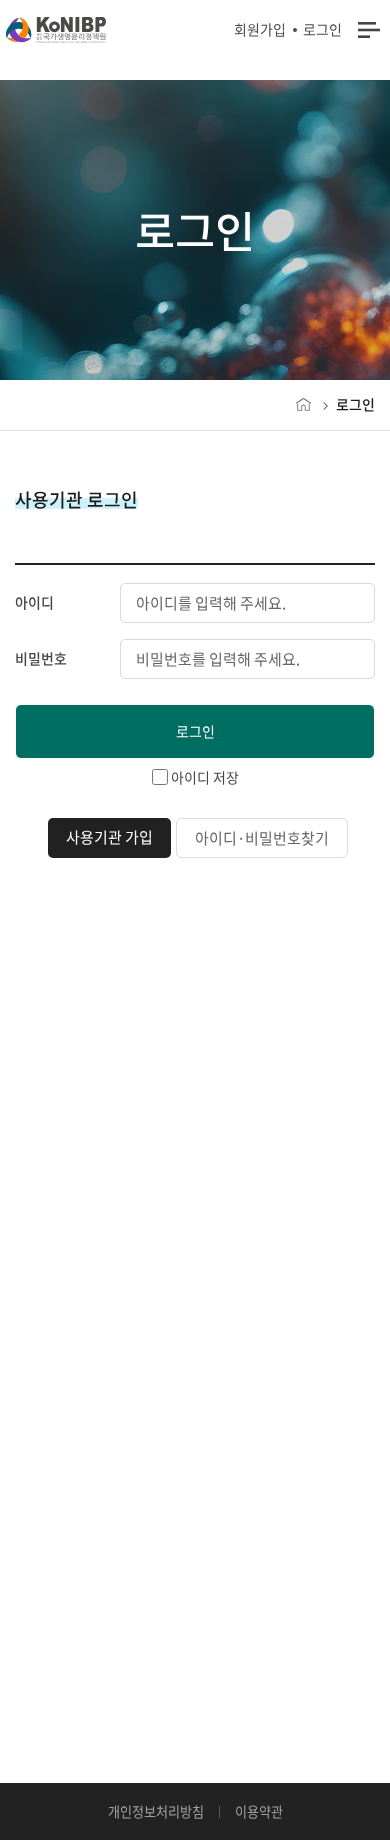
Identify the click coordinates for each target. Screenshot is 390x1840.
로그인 (322, 29)
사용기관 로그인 (76, 500)
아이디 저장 (205, 777)
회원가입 (260, 29)
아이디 (34, 602)
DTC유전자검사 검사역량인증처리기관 (56, 30)
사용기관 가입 (109, 837)
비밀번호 (41, 658)
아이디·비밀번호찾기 (262, 838)
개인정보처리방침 (156, 1812)
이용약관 (259, 1812)
